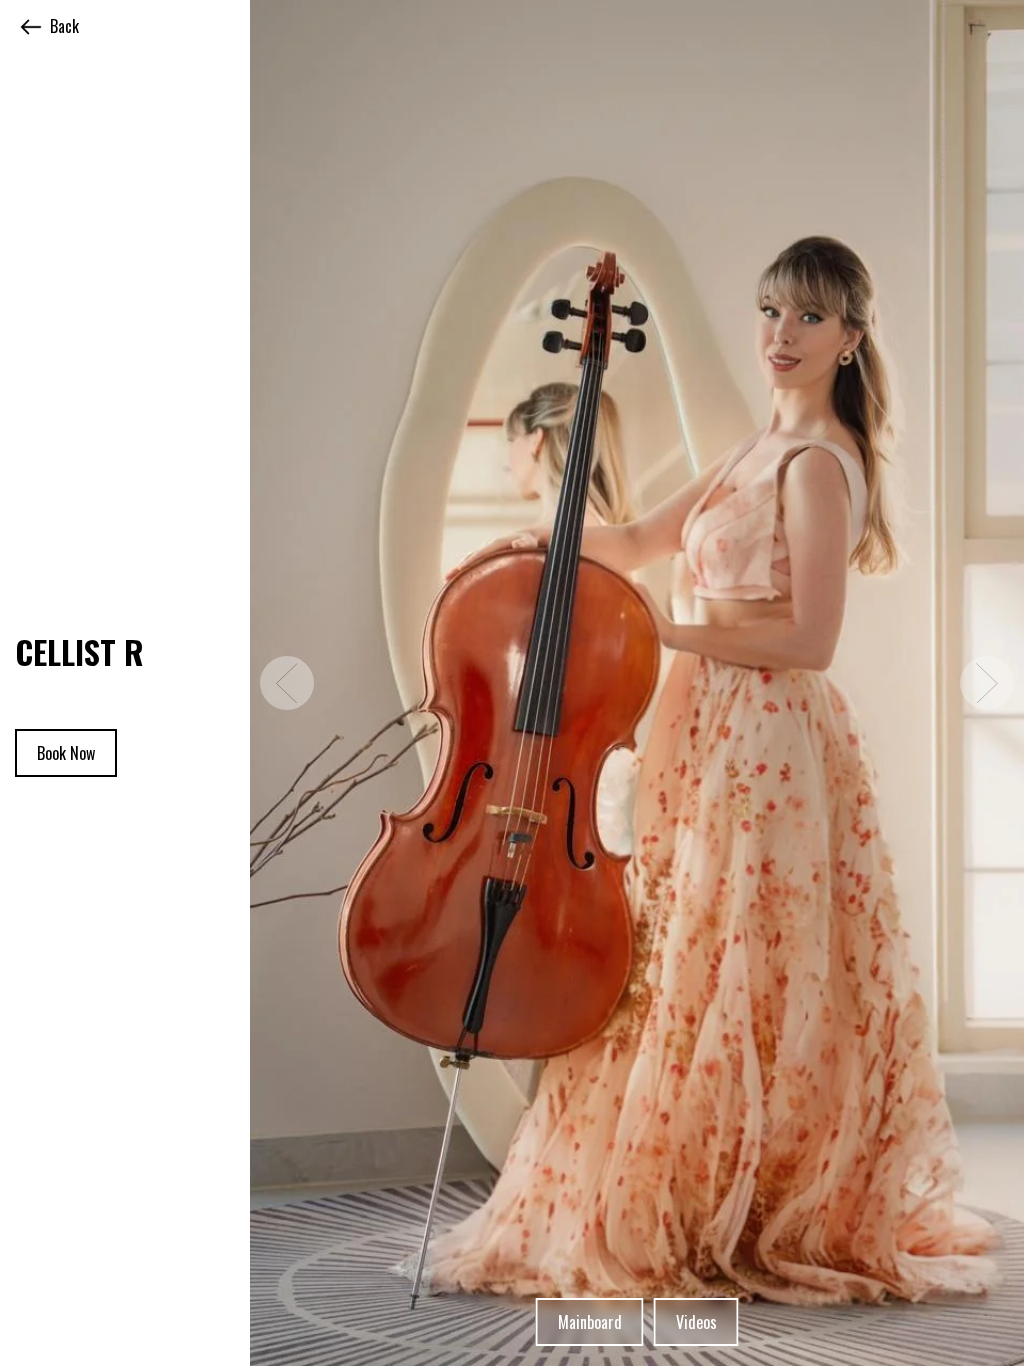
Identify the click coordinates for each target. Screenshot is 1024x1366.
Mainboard (590, 1322)
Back (64, 26)
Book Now (66, 753)
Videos (696, 1322)
